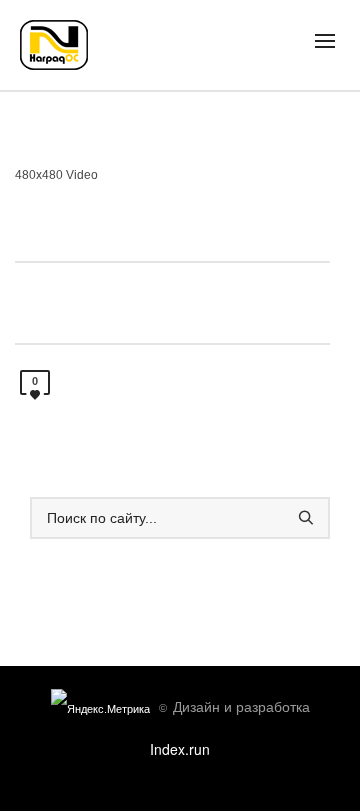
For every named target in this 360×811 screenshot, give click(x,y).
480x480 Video (56, 175)
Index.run (180, 749)
